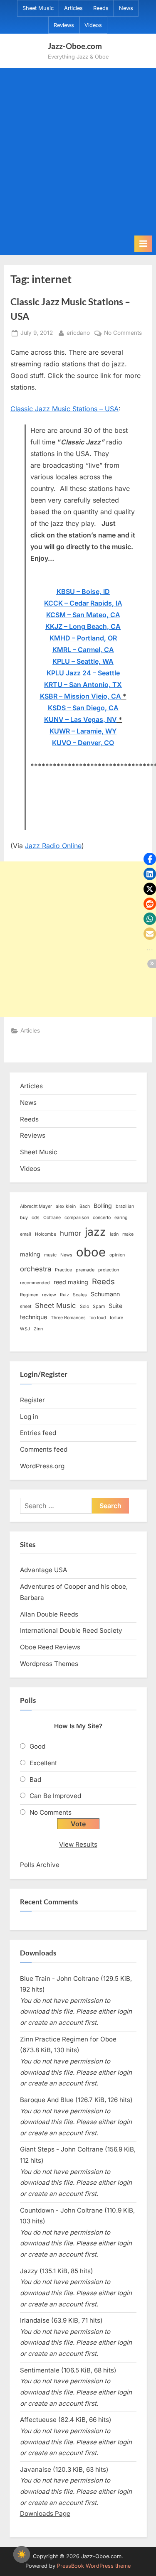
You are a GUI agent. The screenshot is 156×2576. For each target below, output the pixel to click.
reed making (71, 1282)
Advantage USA (43, 1570)
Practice (63, 1270)
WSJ (25, 1329)
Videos (93, 25)
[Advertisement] (78, 153)
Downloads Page (45, 2513)
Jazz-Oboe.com (75, 46)
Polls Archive (40, 1865)
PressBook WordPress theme (94, 2566)
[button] (150, 859)
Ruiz (64, 1295)
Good (37, 1746)
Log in (29, 1417)
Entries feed (38, 1433)
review (49, 1295)
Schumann (105, 1294)
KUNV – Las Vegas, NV (80, 719)
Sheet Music (38, 8)
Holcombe (46, 1234)
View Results (78, 1844)
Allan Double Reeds (49, 1614)
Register (32, 1400)
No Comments (123, 334)
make (128, 1234)
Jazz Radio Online (53, 846)
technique (33, 1317)
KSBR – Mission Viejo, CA (80, 696)
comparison (77, 1218)
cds (36, 1218)
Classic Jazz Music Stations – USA (64, 409)
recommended (35, 1283)
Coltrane (52, 1218)
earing (121, 1218)
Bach (85, 1206)
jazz (95, 1232)
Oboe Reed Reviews (50, 1647)
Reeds (101, 8)
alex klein (66, 1206)
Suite (115, 1306)
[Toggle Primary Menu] (143, 244)
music (50, 1255)
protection (109, 1270)
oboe (91, 1252)
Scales (80, 1295)
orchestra (36, 1269)
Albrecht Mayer (36, 1206)
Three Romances (68, 1318)
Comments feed (44, 1449)
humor (71, 1233)
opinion (117, 1255)
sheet (26, 1306)
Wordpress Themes (49, 1664)
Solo (84, 1306)
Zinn (38, 1329)
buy (24, 1218)
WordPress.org (42, 1466)
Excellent (43, 1763)
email (26, 1234)
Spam (99, 1306)
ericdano (78, 332)
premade (85, 1270)
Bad (35, 1780)
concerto (102, 1218)
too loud (98, 1318)
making (30, 1254)
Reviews (64, 25)
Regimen (29, 1295)
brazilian (125, 1206)
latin (114, 1234)
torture (116, 1318)
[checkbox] (22, 2554)
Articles (73, 8)
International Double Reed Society (71, 1630)
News (126, 8)
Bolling (103, 1206)
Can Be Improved (55, 1796)
